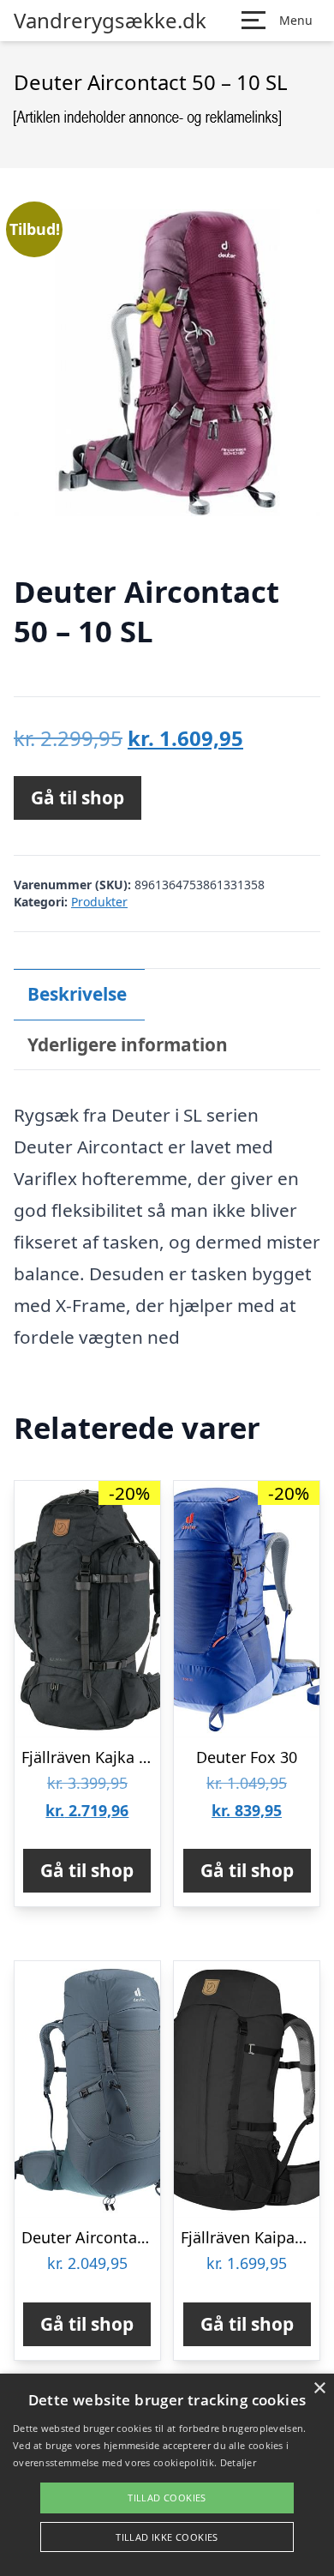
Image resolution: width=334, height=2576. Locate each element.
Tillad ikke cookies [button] (167, 2537)
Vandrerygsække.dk (110, 21)
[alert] (167, 2475)
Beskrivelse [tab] (77, 994)
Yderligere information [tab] (128, 1044)
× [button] (319, 2389)
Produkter (99, 902)
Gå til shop (78, 797)
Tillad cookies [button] (167, 2498)
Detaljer (238, 2462)
